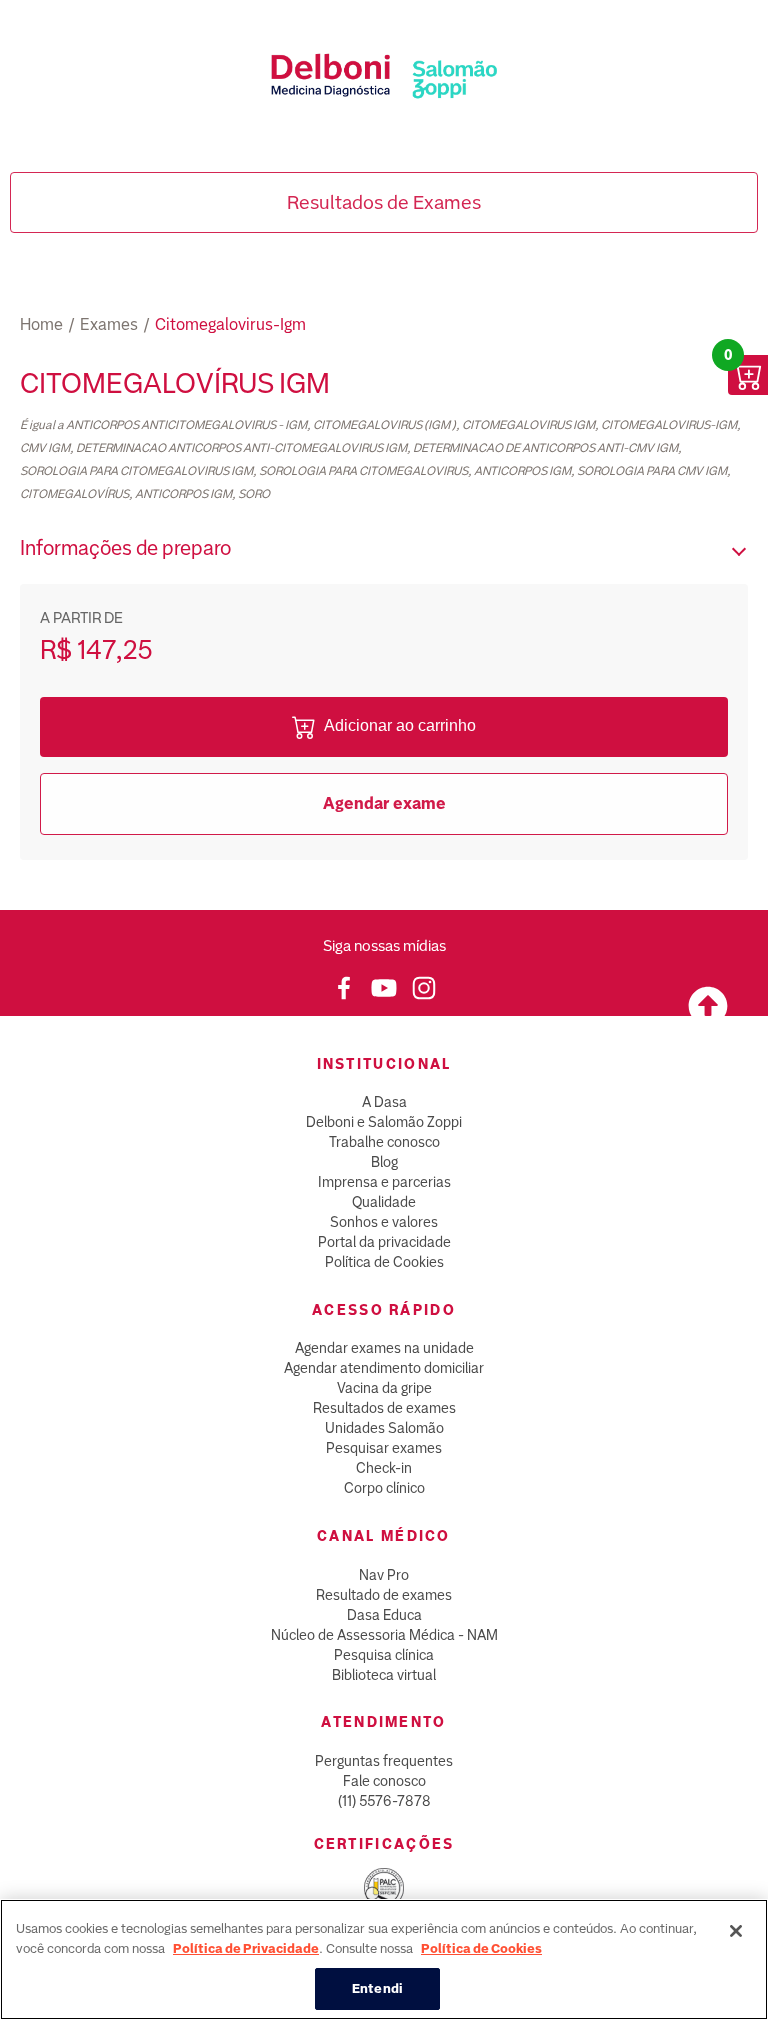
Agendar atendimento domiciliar (384, 1368)
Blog (384, 1162)
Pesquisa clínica (384, 1655)
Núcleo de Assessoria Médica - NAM (384, 1635)
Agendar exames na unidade (384, 1348)
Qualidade (384, 1202)
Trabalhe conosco (384, 1142)
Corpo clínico (384, 1488)
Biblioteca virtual (384, 1675)
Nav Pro (384, 1575)
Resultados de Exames (384, 202)
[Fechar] (736, 1931)
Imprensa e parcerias (384, 1182)
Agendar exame (384, 803)
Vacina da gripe (384, 1388)
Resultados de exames (384, 1408)
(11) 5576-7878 (384, 1801)
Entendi (377, 1988)
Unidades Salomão (384, 1428)
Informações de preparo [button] (125, 548)
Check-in (384, 1468)
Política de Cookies (384, 1262)
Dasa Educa (384, 1615)
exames (109, 324)
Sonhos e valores (384, 1222)
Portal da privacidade (384, 1242)
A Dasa (384, 1102)
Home (41, 324)
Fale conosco (384, 1781)
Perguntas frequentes (384, 1761)
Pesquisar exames (384, 1448)
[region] (384, 1959)
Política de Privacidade (246, 1948)
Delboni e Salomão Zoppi (384, 1122)
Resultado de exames (384, 1595)
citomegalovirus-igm (230, 324)
